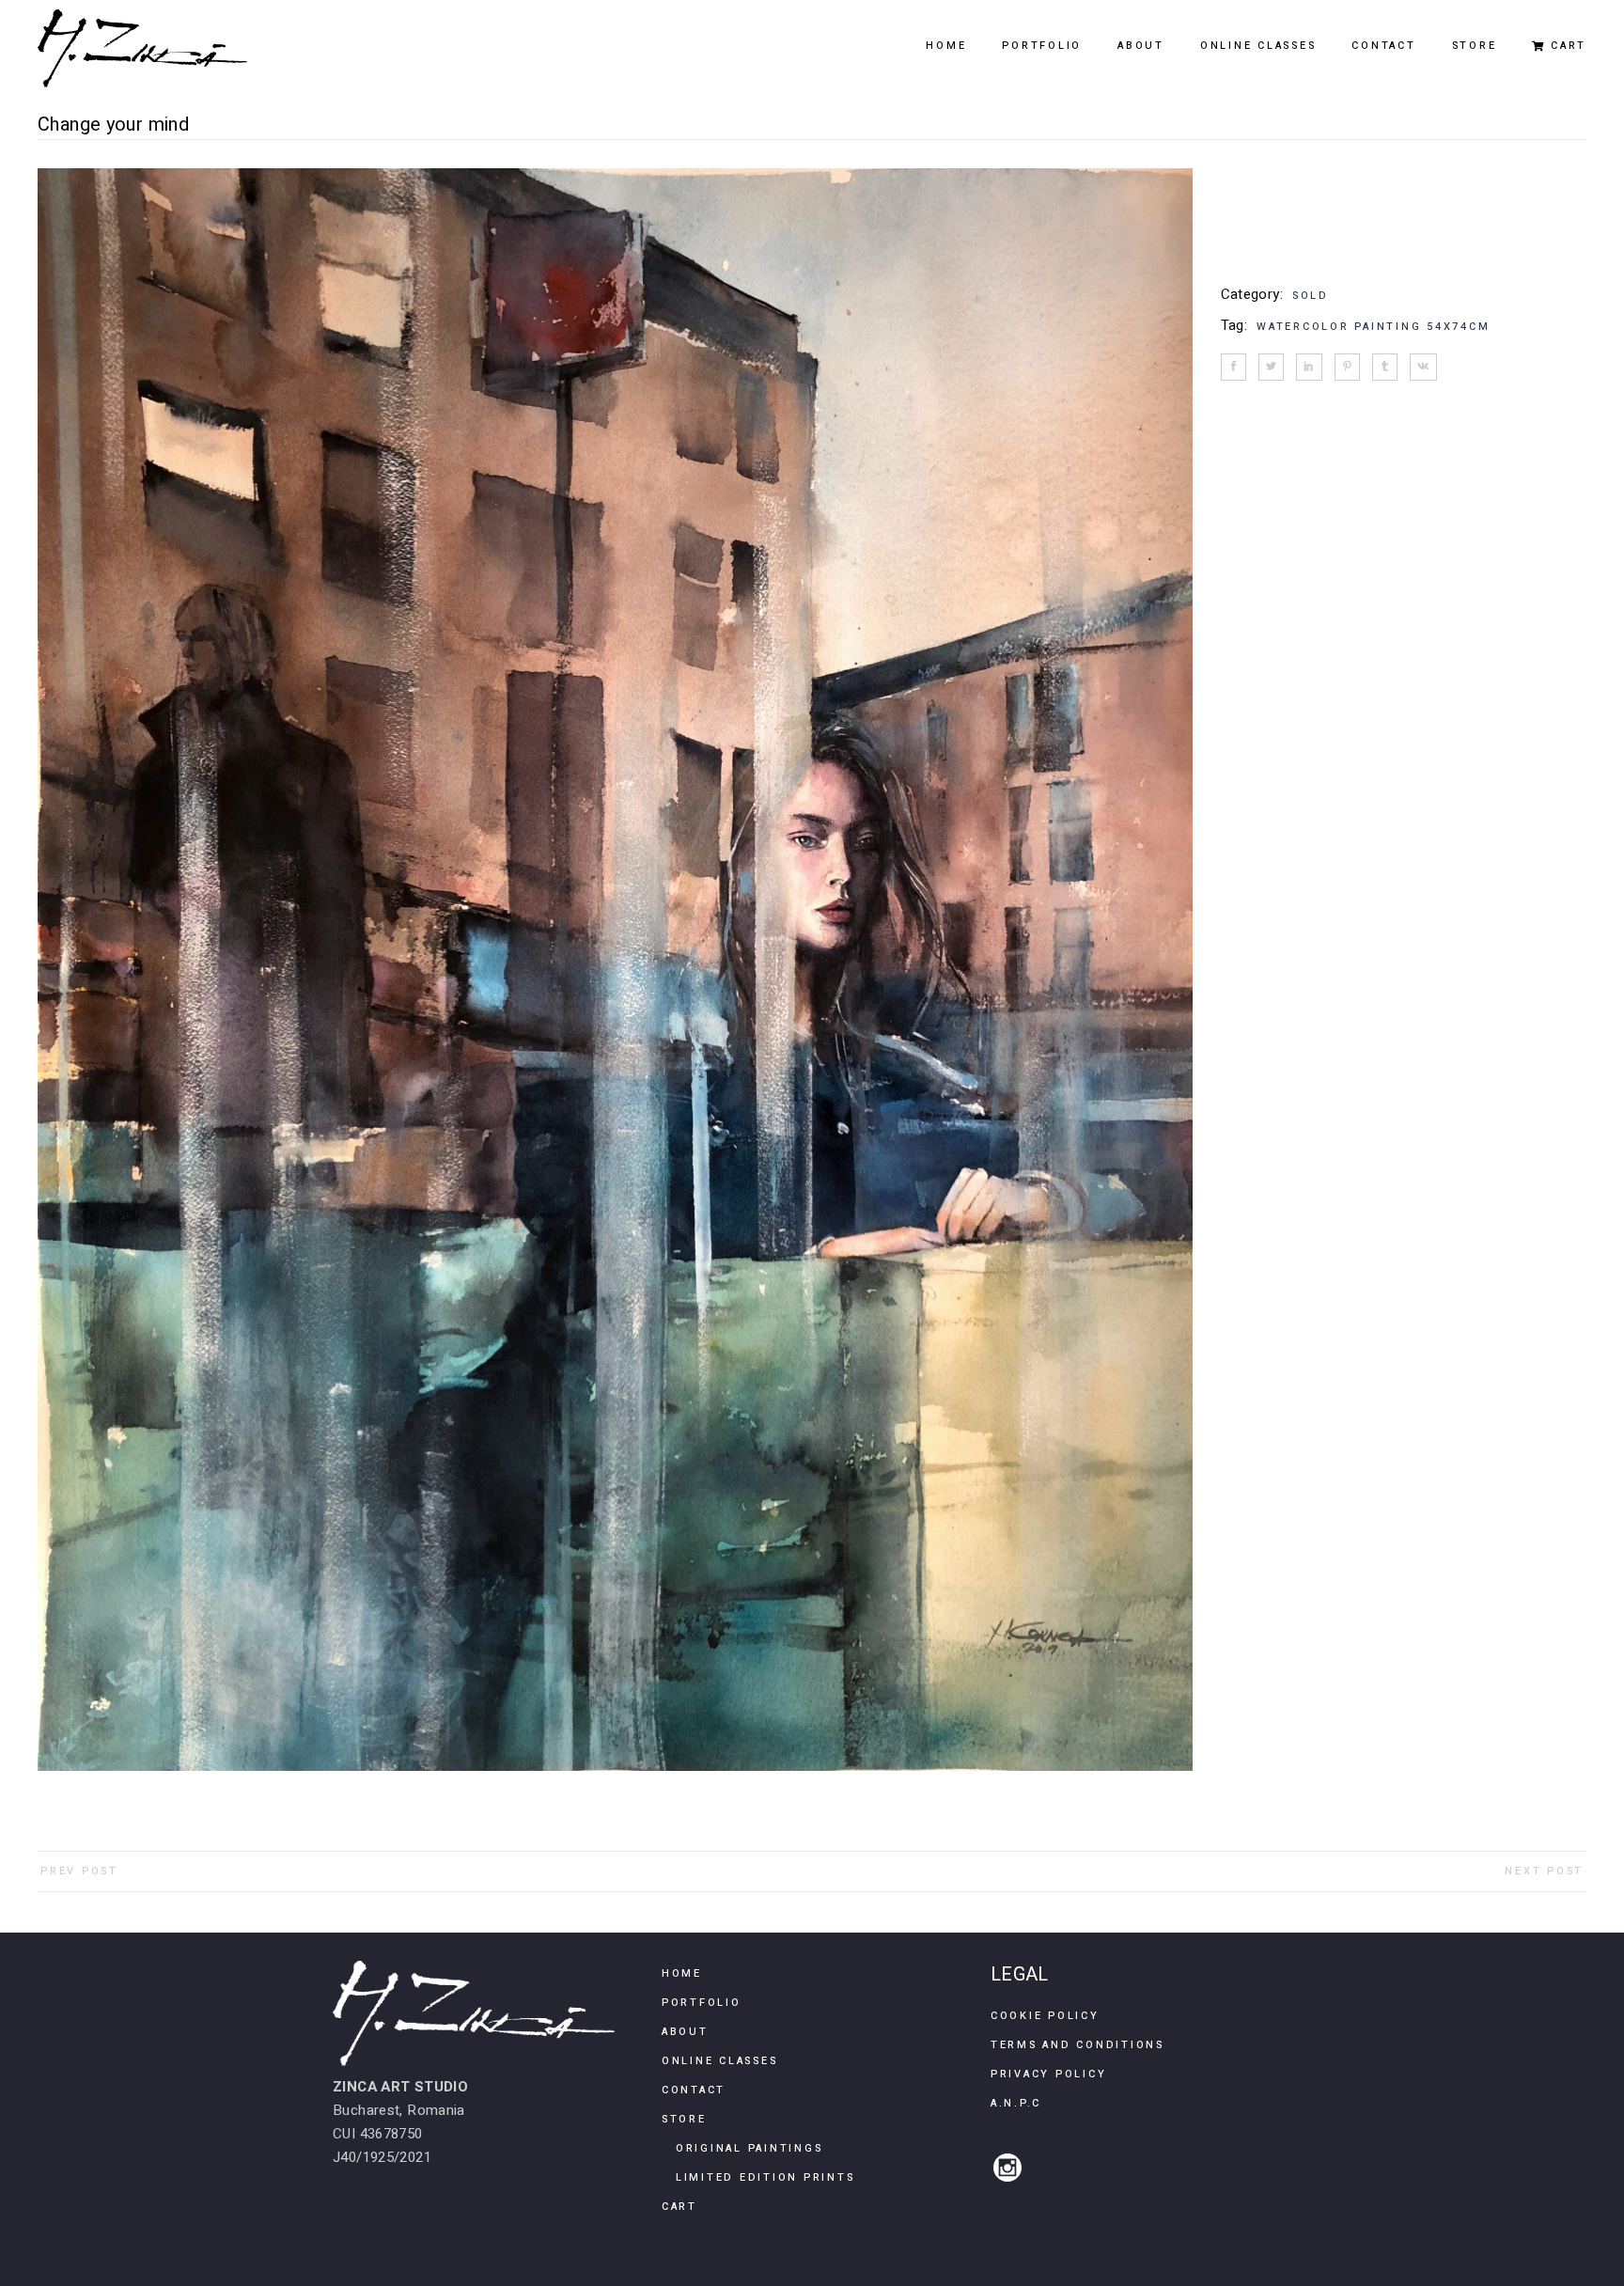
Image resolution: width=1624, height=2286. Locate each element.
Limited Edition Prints (765, 2177)
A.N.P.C (1016, 2103)
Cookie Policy (1045, 2016)
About (685, 2032)
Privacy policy (1049, 2074)
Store (684, 2119)
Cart (679, 2207)
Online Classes (720, 2061)
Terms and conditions (1077, 2045)
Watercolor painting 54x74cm (1373, 327)
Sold (1311, 296)
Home (682, 1973)
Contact (694, 2090)
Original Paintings (750, 2148)
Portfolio (702, 2003)
